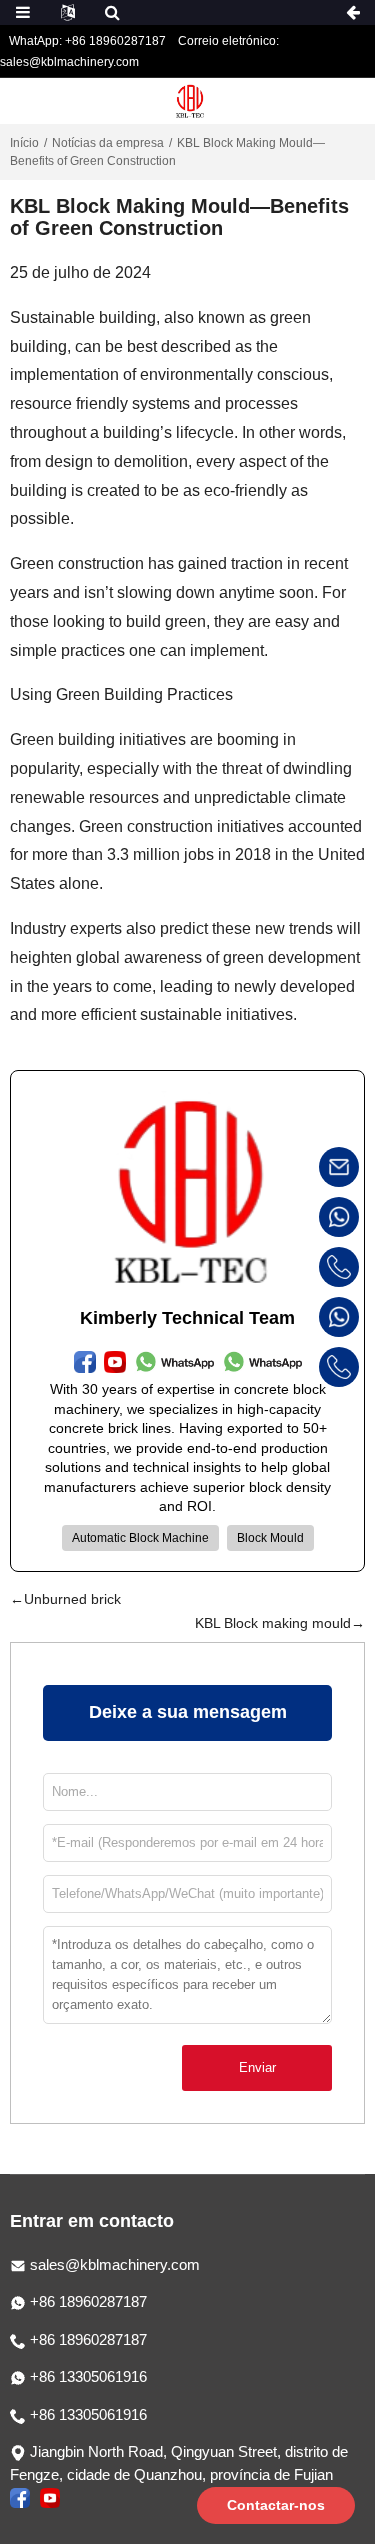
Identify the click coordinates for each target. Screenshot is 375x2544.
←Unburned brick (65, 1599)
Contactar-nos (276, 2505)
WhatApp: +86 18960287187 (87, 41)
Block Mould (270, 1538)
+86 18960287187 (86, 2301)
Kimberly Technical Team (187, 1318)
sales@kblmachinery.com (115, 2264)
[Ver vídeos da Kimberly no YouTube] (50, 2496)
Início (24, 143)
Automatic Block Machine (140, 1538)
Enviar (257, 2067)
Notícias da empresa (108, 143)
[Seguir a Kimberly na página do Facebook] (20, 2496)
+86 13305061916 (86, 2376)
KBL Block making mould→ (280, 1623)
